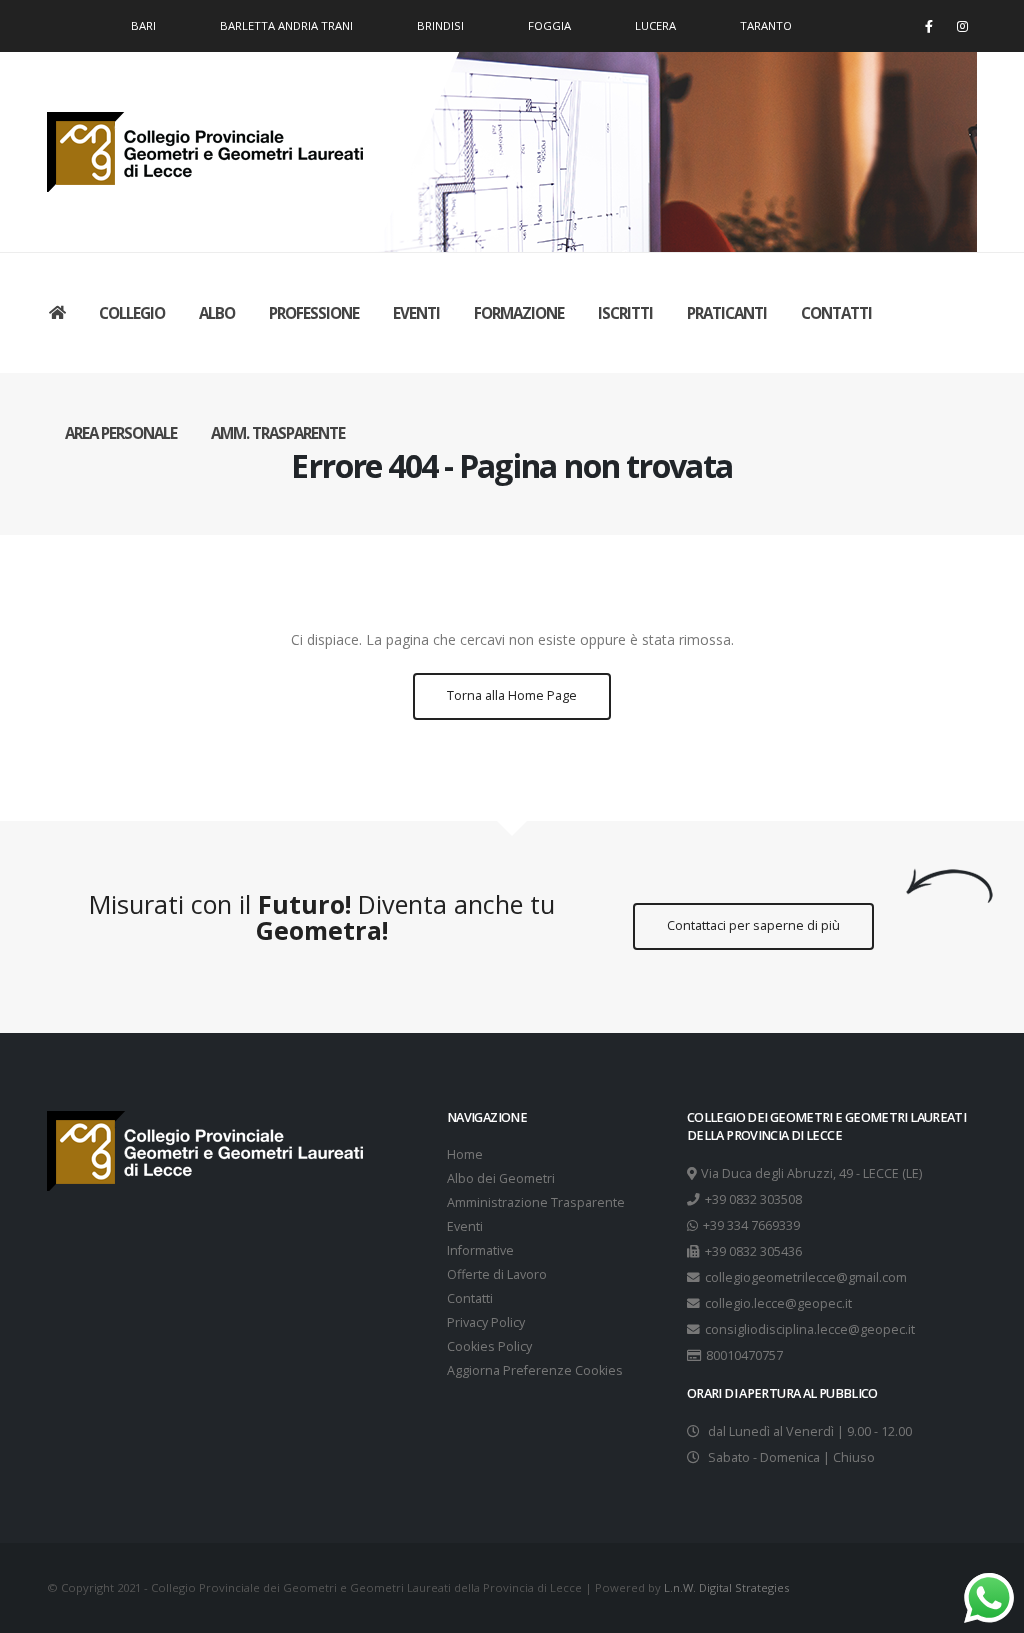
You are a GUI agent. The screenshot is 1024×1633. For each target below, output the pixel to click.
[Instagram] (962, 26)
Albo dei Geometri (501, 1178)
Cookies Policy (489, 1346)
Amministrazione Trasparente (536, 1202)
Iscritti (625, 313)
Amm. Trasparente (278, 433)
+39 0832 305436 (753, 1251)
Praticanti (727, 313)
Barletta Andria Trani (286, 25)
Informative (480, 1250)
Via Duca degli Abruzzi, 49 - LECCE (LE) (811, 1173)
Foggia (549, 25)
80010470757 (744, 1355)
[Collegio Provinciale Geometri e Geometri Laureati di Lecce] (208, 148)
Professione (314, 313)
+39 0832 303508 (753, 1199)
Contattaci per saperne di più (753, 925)
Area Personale (121, 433)
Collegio (132, 313)
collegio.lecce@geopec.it (778, 1303)
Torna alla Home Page (512, 695)
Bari (143, 25)
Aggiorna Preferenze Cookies (535, 1370)
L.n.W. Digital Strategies (726, 1587)
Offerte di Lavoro (497, 1274)
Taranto (766, 25)
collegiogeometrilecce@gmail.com (806, 1277)
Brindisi (440, 25)
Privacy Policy (486, 1322)
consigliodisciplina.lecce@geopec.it (810, 1329)
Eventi (416, 313)
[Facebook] (929, 26)
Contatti (836, 313)
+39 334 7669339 (751, 1225)
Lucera (655, 25)
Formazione (519, 313)
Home (465, 1154)
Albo (217, 313)
